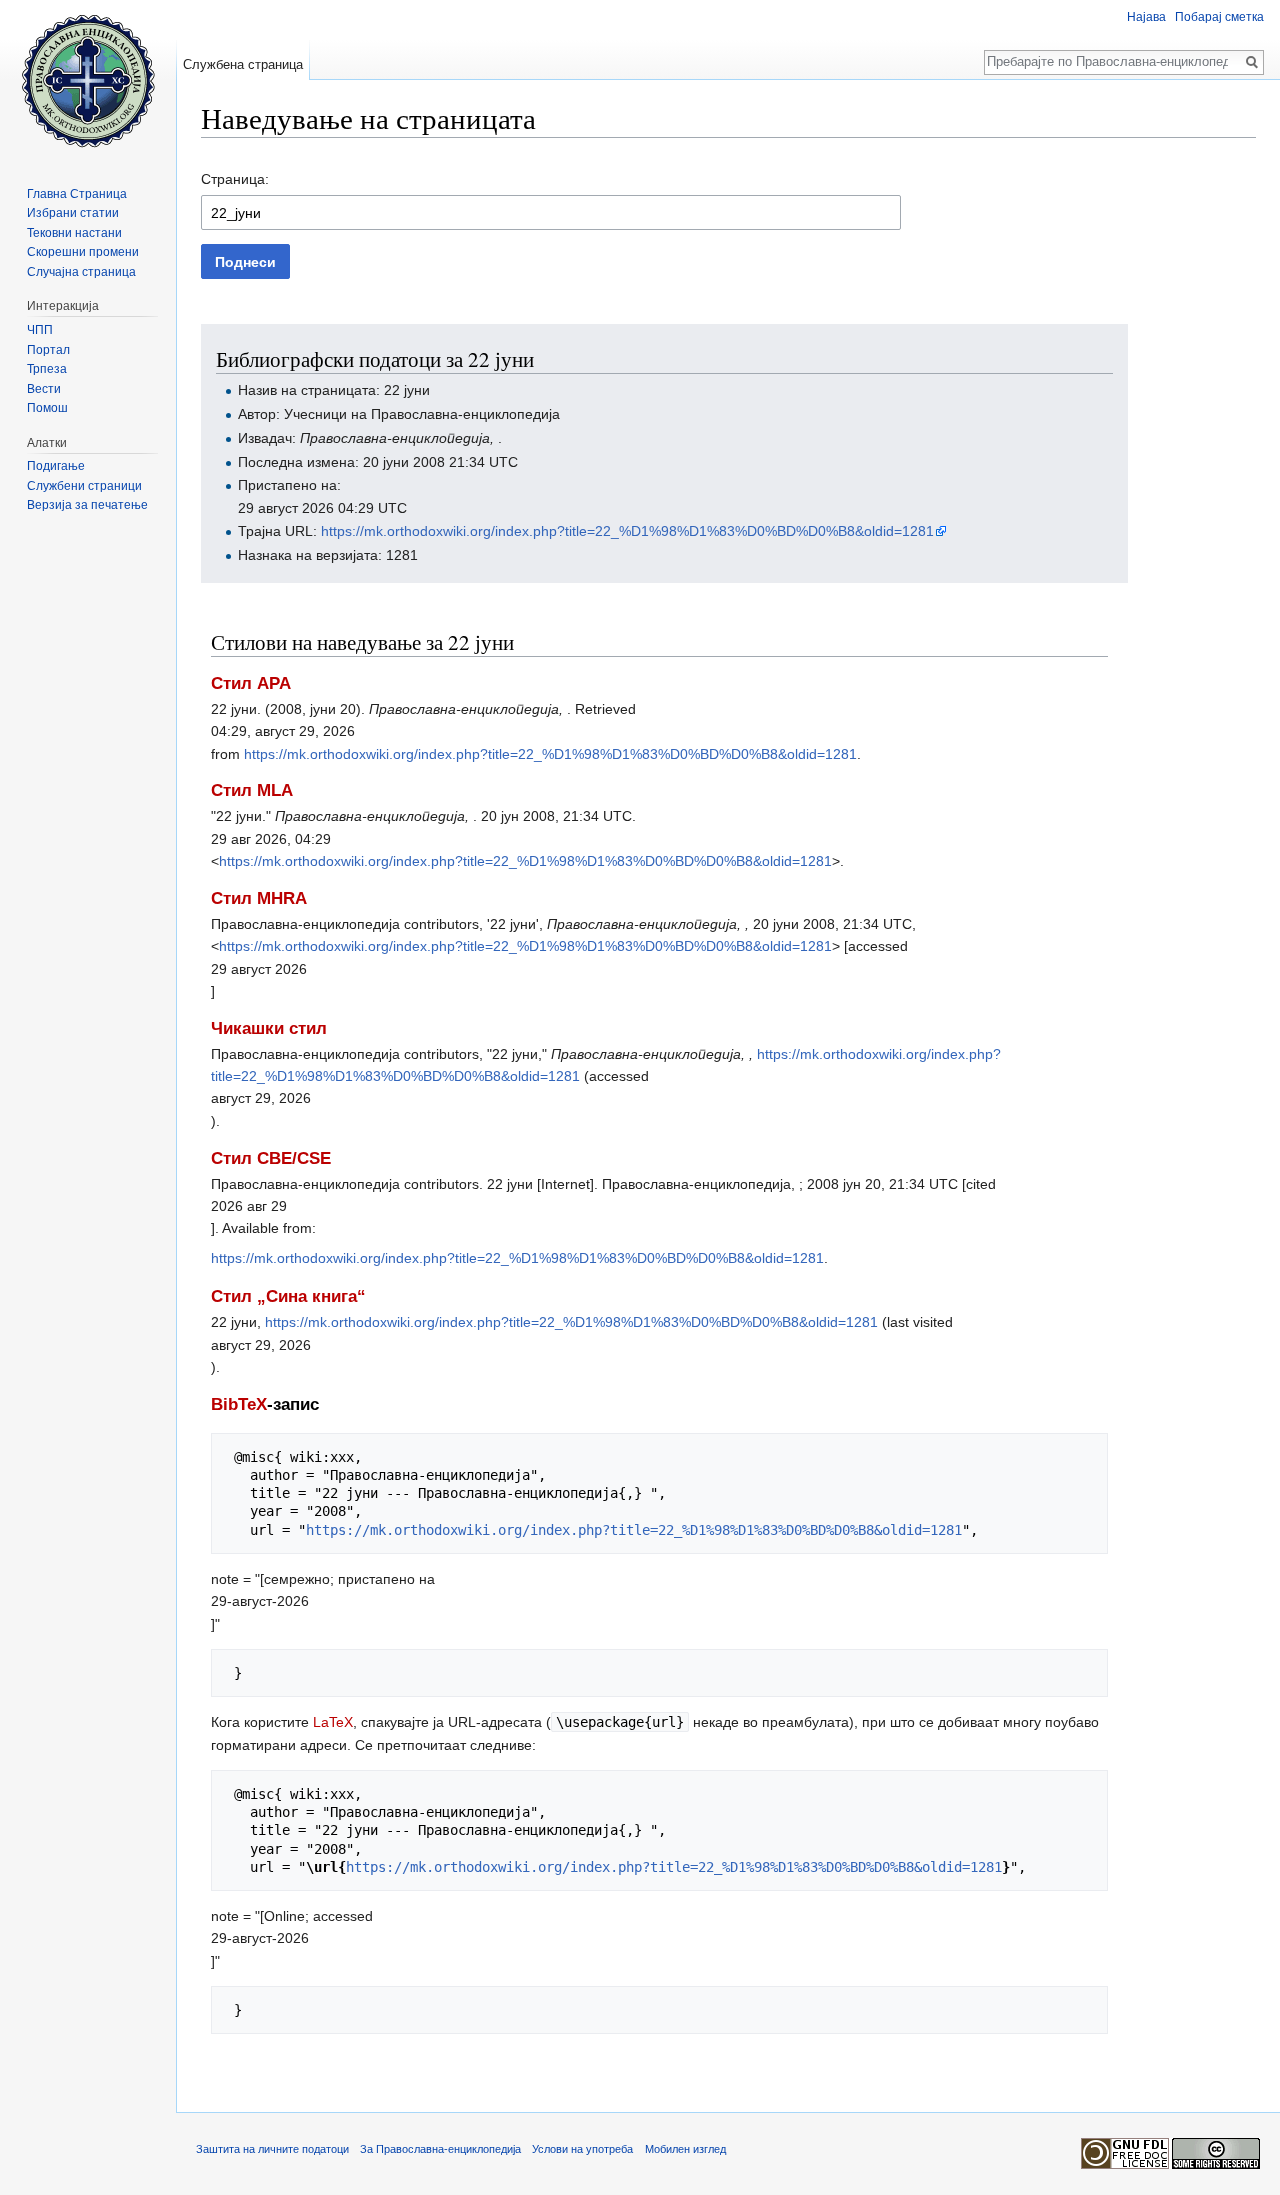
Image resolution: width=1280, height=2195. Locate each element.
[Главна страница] (88, 80)
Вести (44, 389)
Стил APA (251, 683)
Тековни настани (74, 233)
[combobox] (551, 212)
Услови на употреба (582, 2149)
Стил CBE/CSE (271, 1158)
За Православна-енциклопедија (440, 2149)
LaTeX (333, 1722)
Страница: (235, 179)
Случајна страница (81, 272)
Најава (1146, 17)
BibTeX (239, 1404)
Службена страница (243, 64)
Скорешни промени (83, 252)
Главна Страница (77, 194)
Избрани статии (73, 213)
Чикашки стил (269, 1028)
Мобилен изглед (685, 2149)
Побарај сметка (1219, 17)
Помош (47, 408)
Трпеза (47, 369)
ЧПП (40, 330)
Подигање (56, 466)
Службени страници (84, 486)
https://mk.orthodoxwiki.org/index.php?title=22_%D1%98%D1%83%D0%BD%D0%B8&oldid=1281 (627, 531)
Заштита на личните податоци (272, 2149)
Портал (48, 350)
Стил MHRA (259, 898)
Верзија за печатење (87, 505)
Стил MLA (252, 790)
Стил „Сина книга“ (288, 1296)
